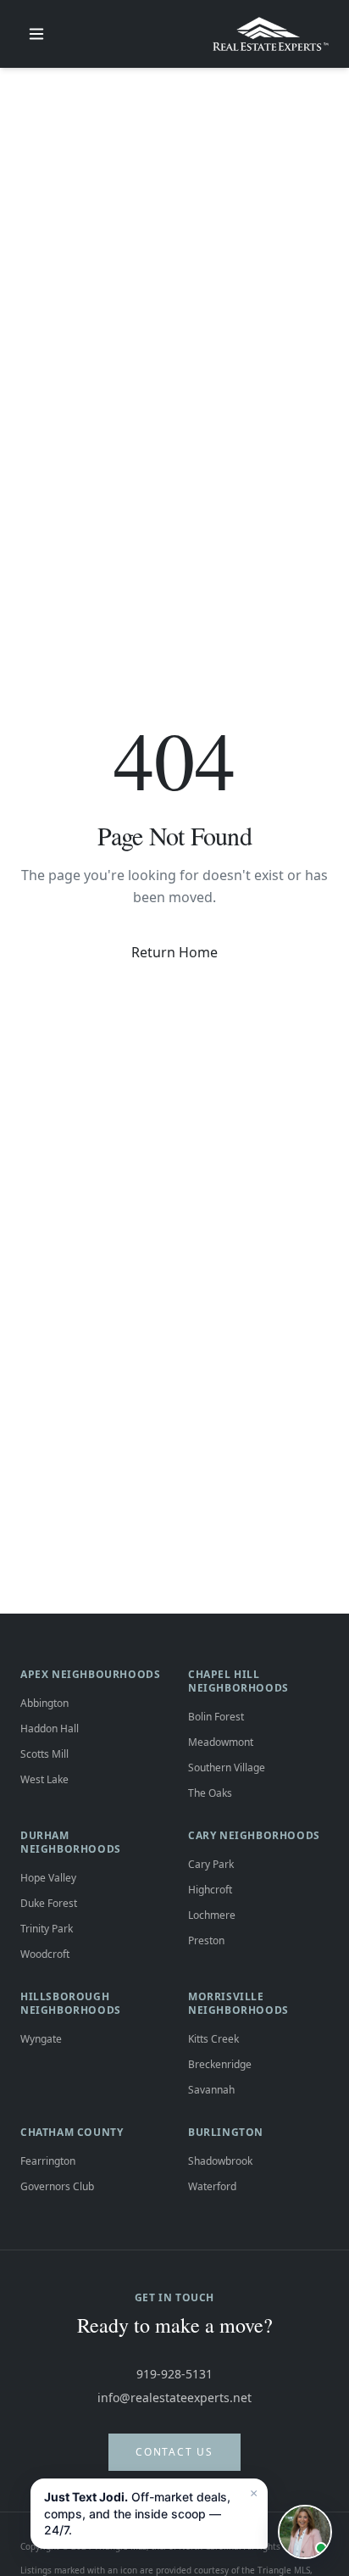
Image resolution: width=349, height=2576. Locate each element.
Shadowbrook (220, 2161)
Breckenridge (220, 2064)
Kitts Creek (213, 2039)
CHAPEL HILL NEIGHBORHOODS (238, 1681)
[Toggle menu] (36, 34)
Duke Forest (49, 1903)
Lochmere (212, 1915)
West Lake (44, 1779)
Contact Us (174, 2452)
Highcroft (210, 1890)
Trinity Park (47, 1929)
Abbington (44, 1703)
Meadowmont (221, 1742)
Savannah (211, 2090)
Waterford (212, 2186)
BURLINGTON (226, 2132)
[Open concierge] (305, 2532)
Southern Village (227, 1768)
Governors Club (57, 2186)
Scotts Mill (44, 1754)
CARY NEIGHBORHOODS (254, 1835)
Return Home (174, 952)
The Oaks (210, 1793)
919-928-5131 (174, 2374)
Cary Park (211, 1864)
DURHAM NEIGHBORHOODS (71, 1842)
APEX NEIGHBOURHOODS (90, 1674)
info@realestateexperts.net (174, 2398)
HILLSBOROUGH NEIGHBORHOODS (71, 2003)
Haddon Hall (50, 1728)
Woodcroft (45, 1954)
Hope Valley (48, 1878)
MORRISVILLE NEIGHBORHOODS (238, 2003)
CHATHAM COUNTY (72, 2132)
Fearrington (48, 2161)
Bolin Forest (216, 1717)
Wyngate (41, 2039)
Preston (206, 1940)
